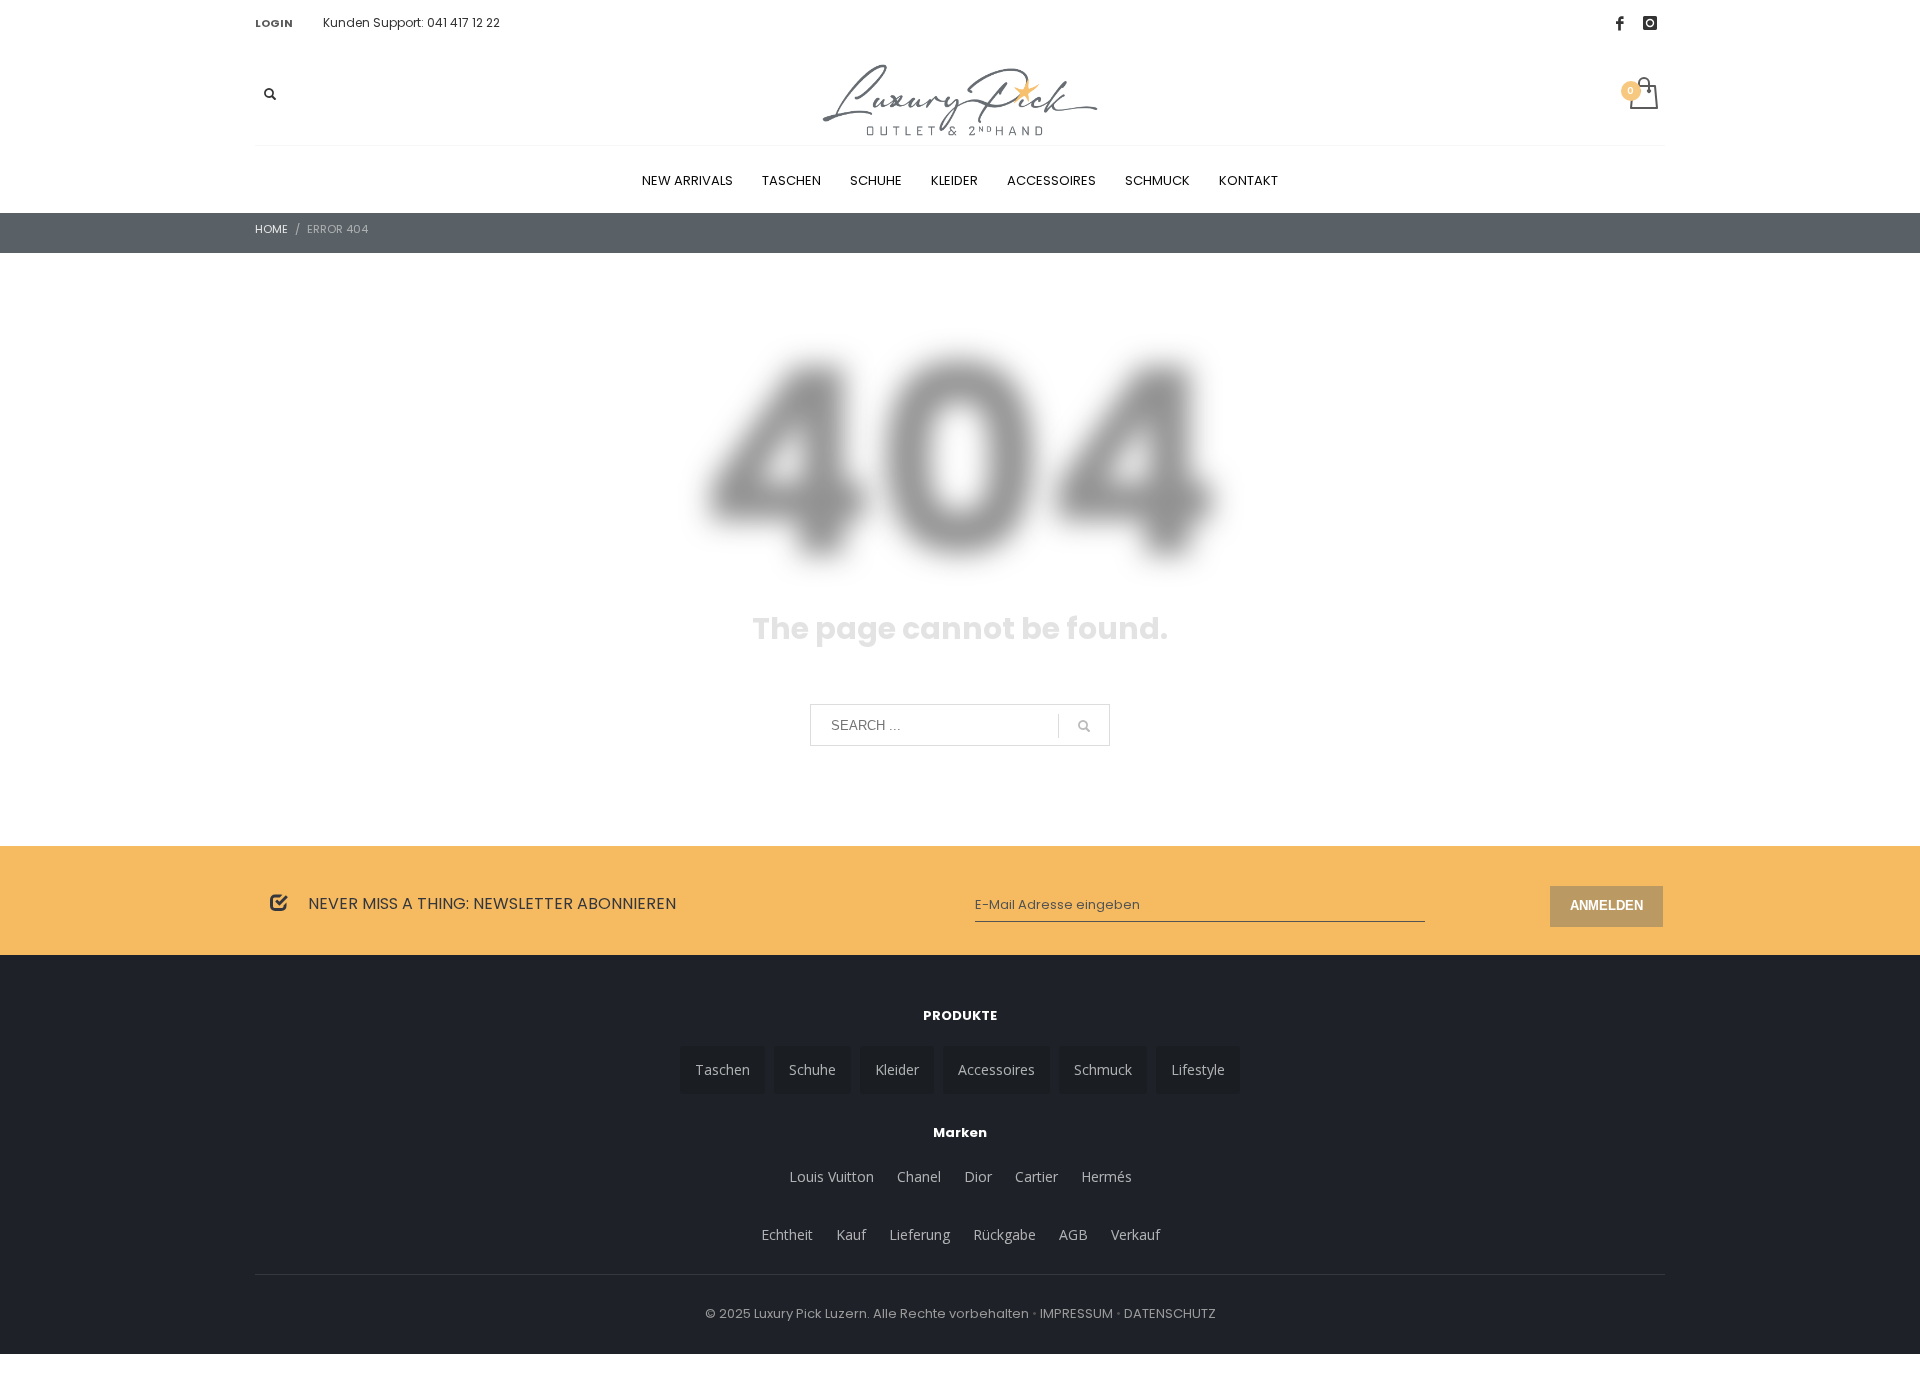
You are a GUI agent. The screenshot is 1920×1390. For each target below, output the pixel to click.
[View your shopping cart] (1642, 95)
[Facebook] (1620, 23)
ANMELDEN (1606, 905)
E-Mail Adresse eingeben (1057, 904)
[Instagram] (1650, 23)
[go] (1084, 726)
